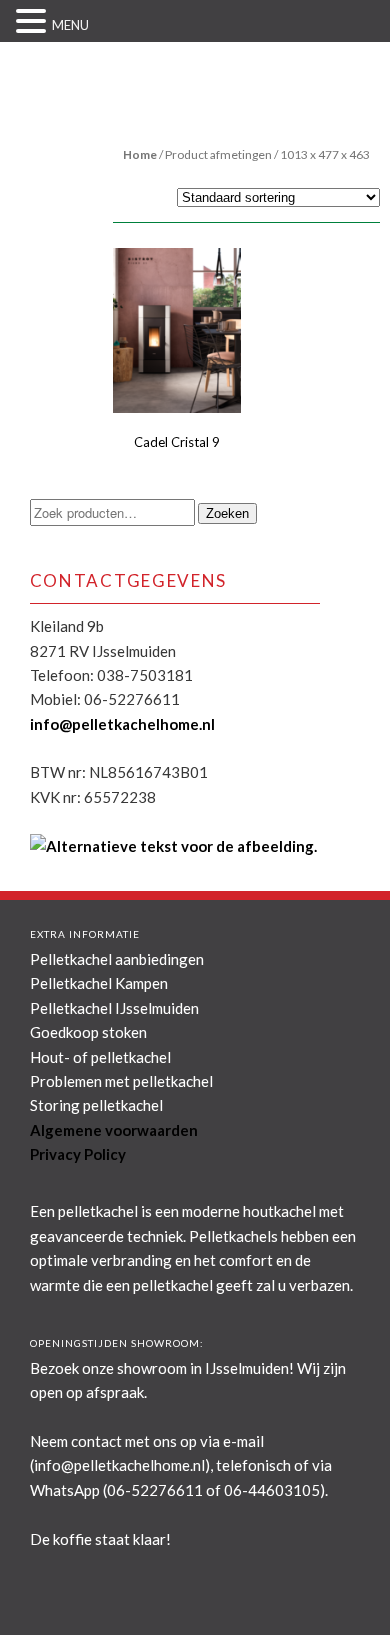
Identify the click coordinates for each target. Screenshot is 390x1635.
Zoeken (227, 513)
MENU (70, 25)
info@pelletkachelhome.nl (122, 724)
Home (140, 154)
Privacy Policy (78, 1154)
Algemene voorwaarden (114, 1130)
